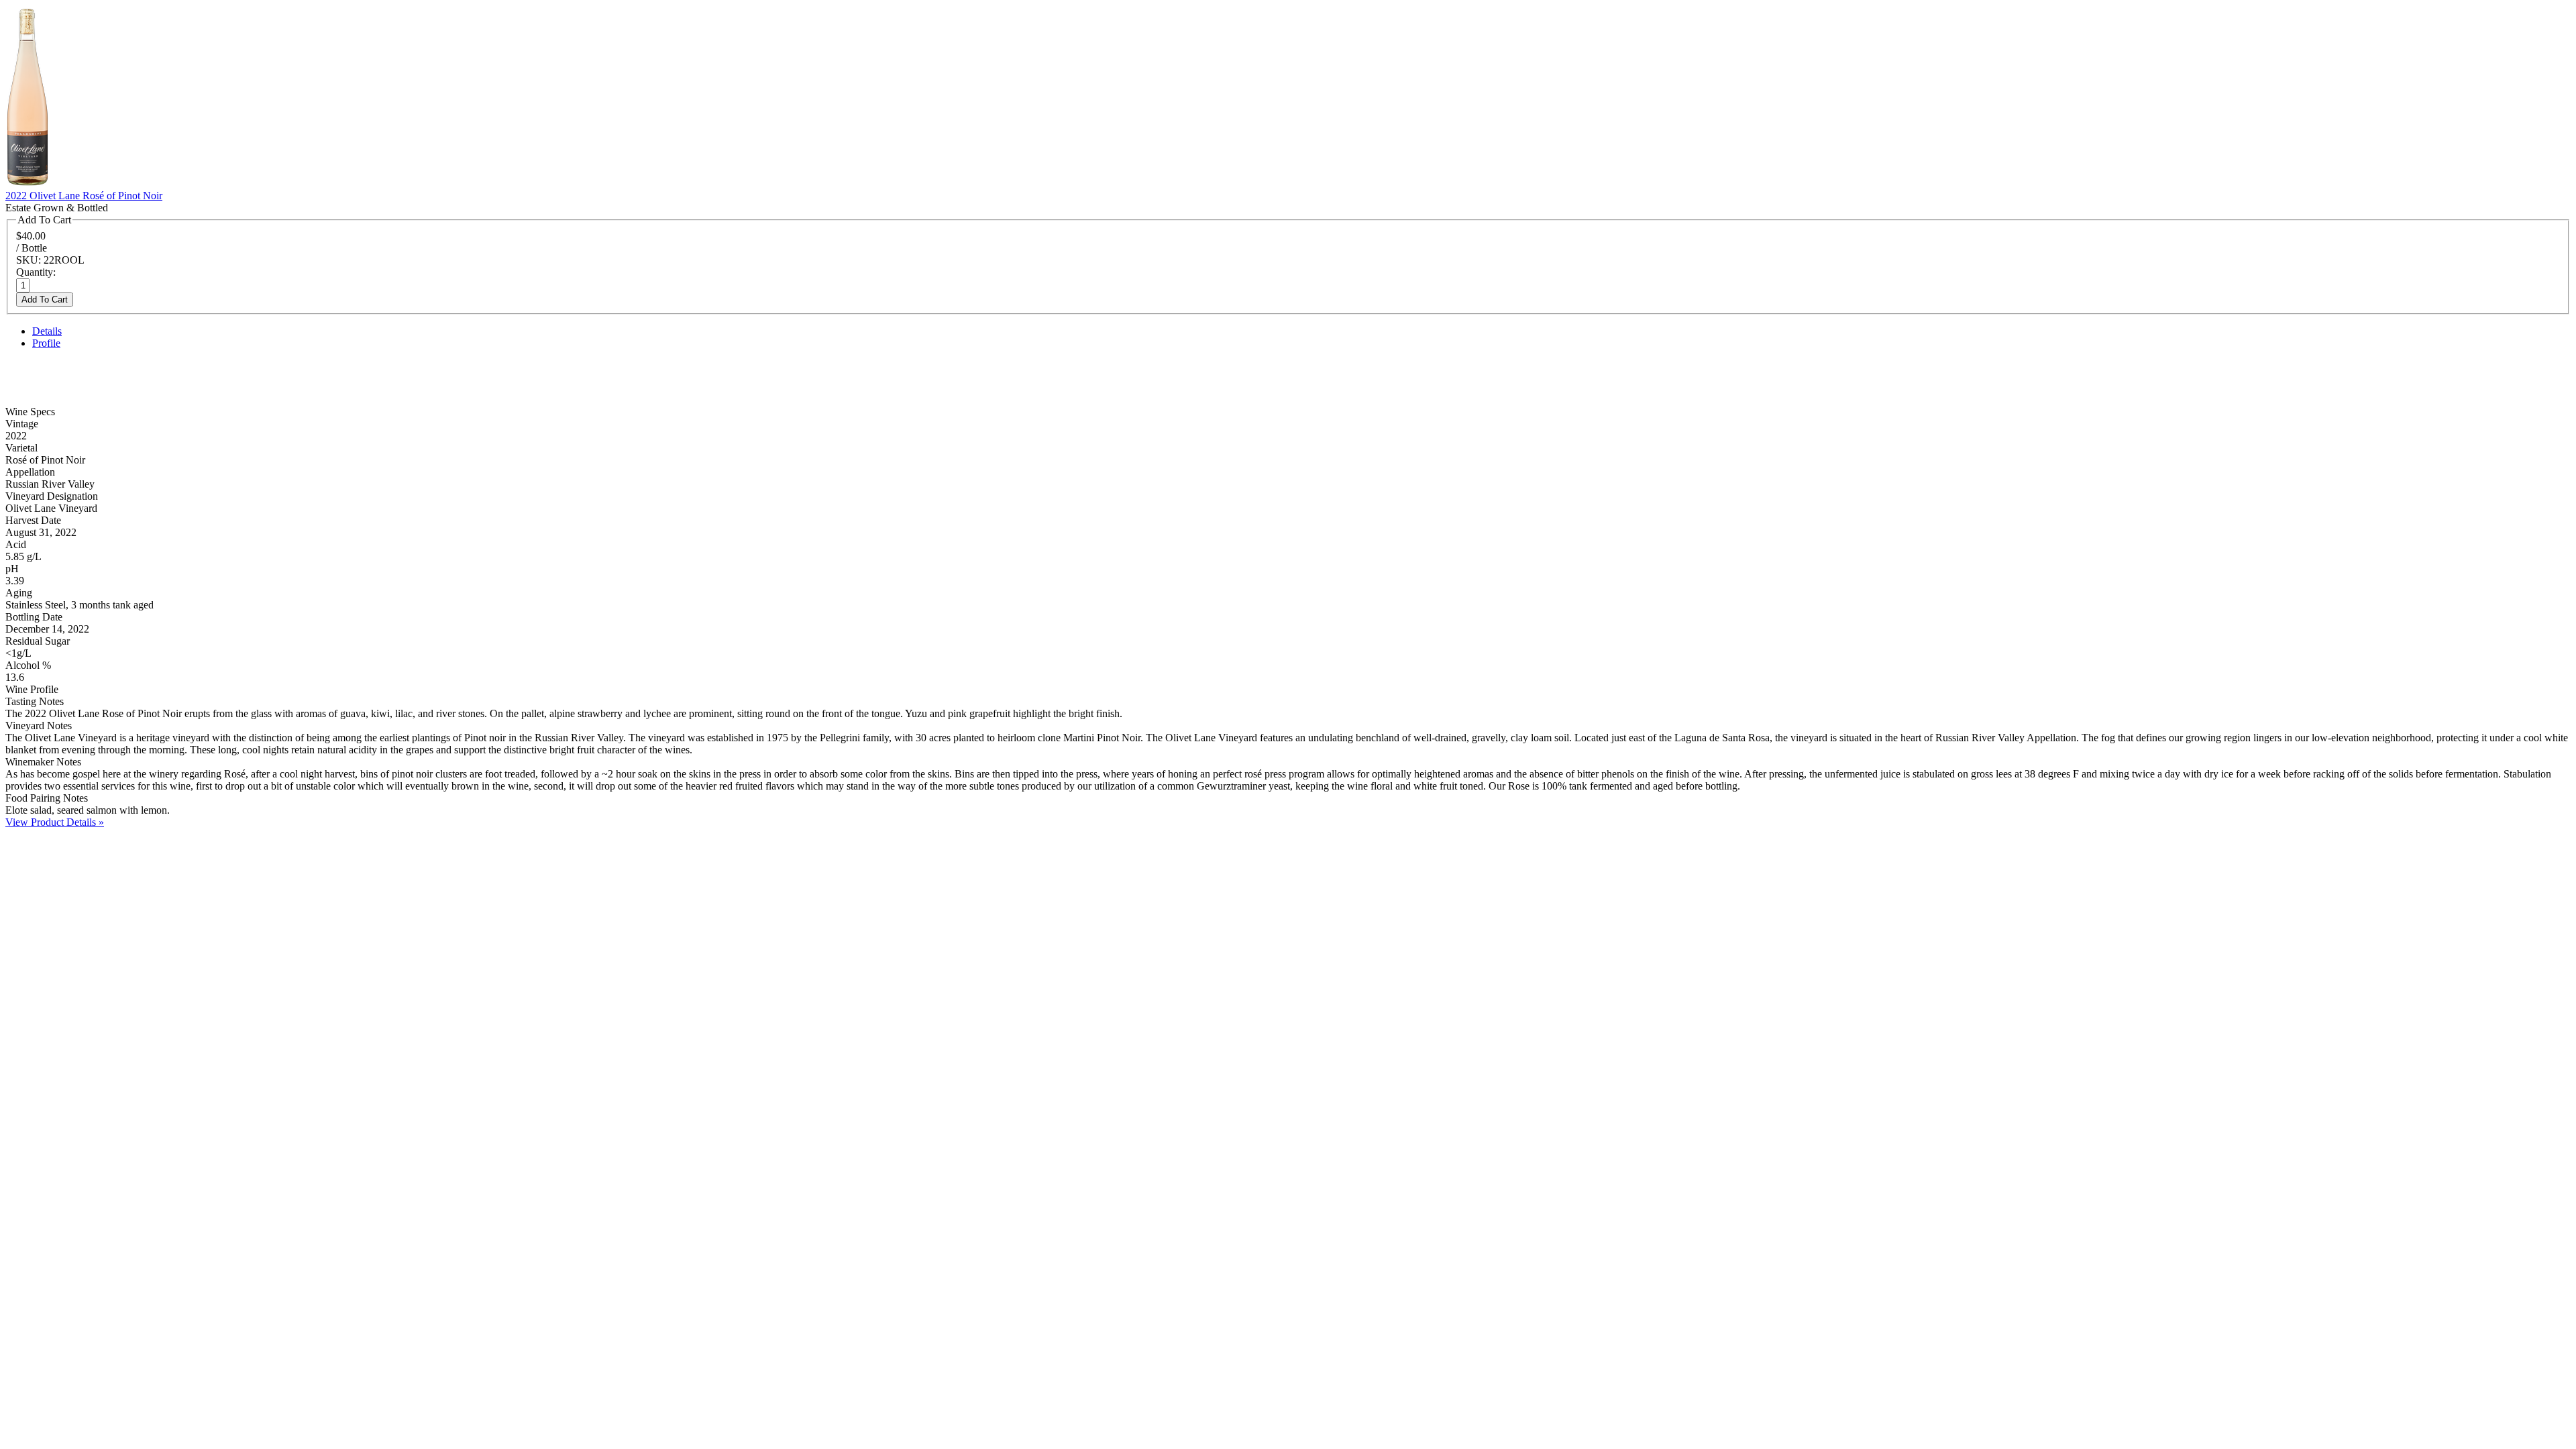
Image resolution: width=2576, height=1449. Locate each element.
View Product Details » (55, 822)
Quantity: (36, 272)
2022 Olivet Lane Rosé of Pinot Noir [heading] (84, 196)
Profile (46, 343)
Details (47, 331)
